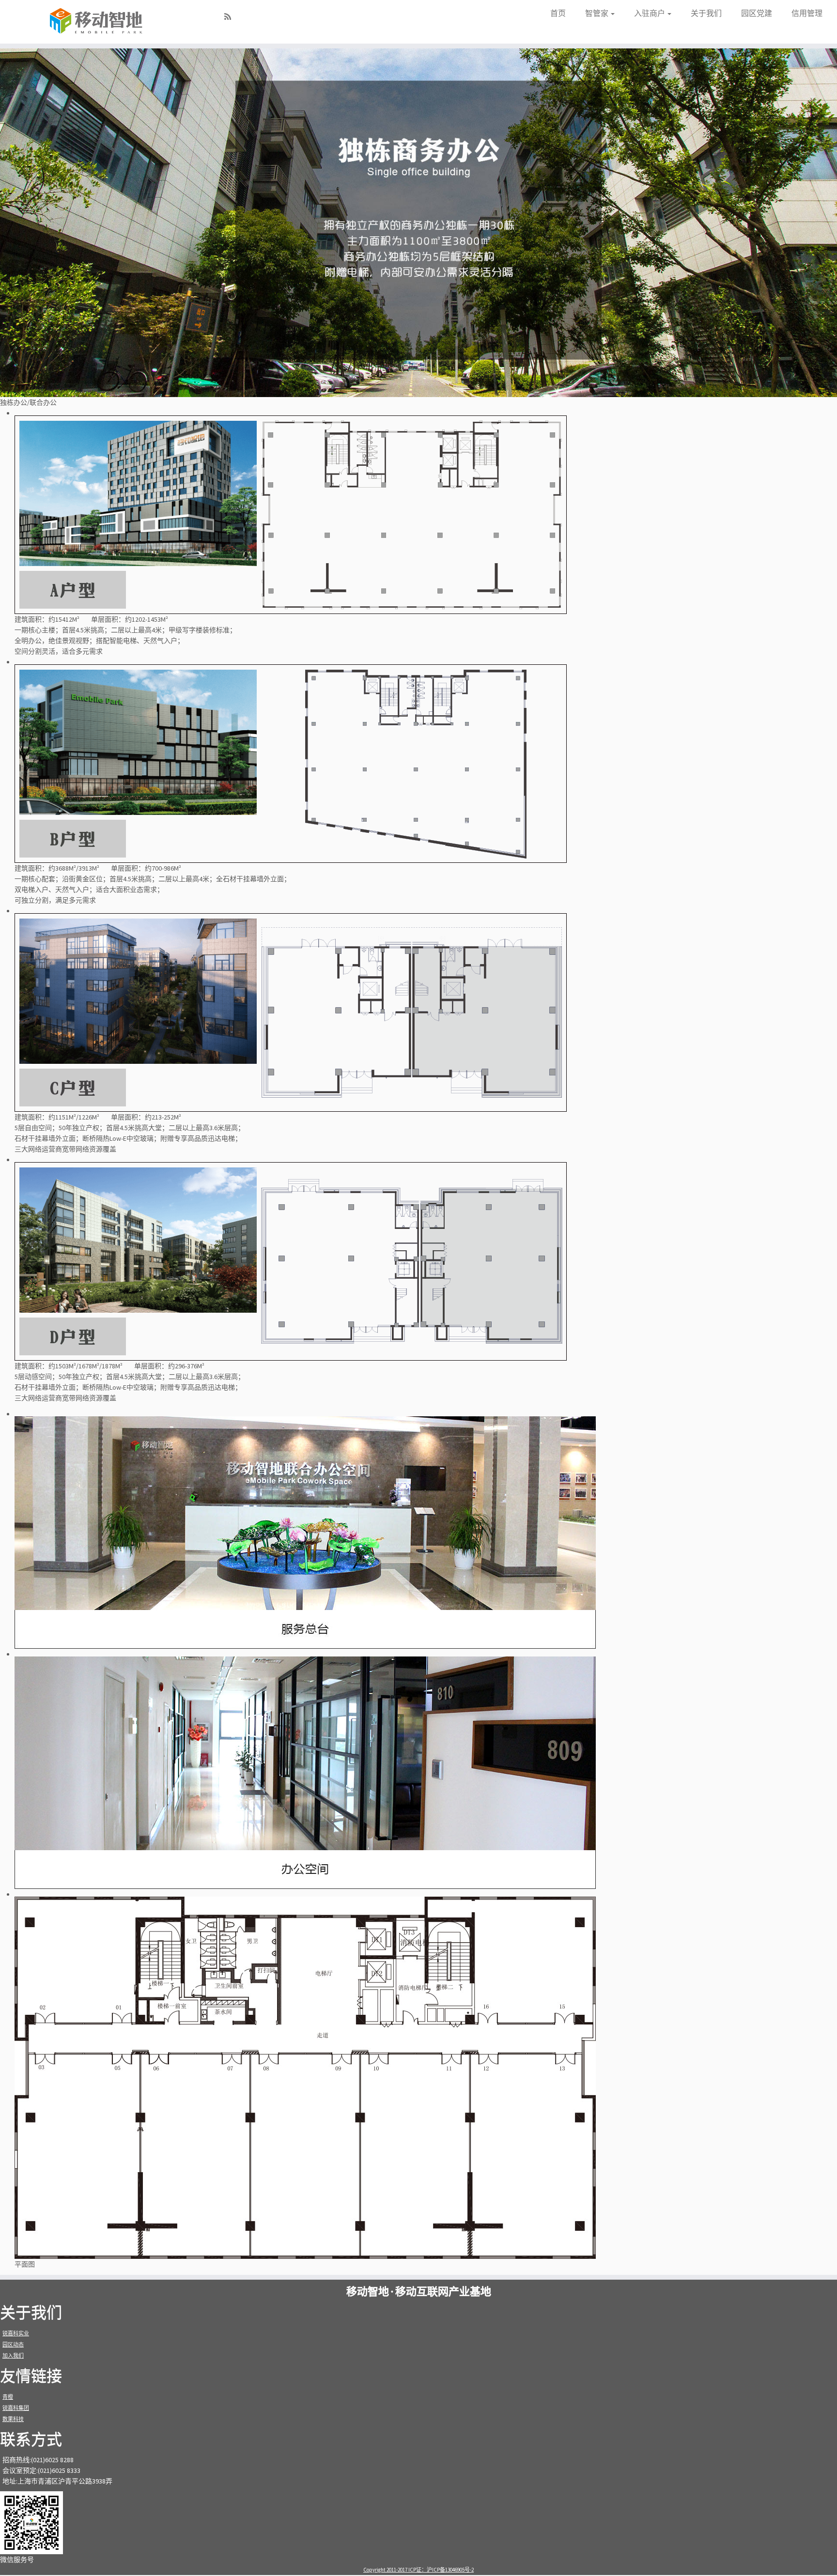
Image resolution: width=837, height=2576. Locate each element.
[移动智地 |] (97, 22)
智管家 (597, 13)
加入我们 (13, 2356)
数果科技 (13, 2419)
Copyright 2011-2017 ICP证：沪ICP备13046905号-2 (418, 2570)
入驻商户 (650, 13)
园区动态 (13, 2345)
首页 (558, 13)
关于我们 (706, 13)
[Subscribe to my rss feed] (231, 17)
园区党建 (757, 13)
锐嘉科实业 (16, 2333)
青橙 (8, 2397)
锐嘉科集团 (16, 2408)
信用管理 (807, 13)
